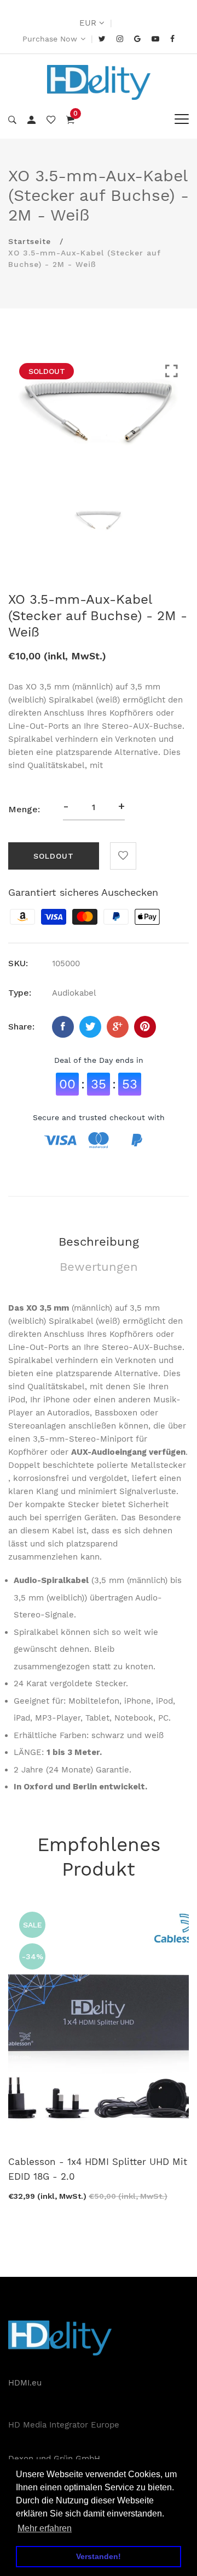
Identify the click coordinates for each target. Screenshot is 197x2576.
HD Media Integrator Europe (64, 2425)
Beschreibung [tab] (99, 1242)
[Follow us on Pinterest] (145, 1027)
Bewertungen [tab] (99, 1267)
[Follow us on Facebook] (63, 1027)
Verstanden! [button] (99, 2556)
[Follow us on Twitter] (90, 1027)
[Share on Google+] (118, 1027)
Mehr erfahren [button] (45, 2528)
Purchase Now (50, 39)
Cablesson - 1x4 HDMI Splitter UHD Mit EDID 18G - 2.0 (98, 2169)
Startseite (30, 241)
